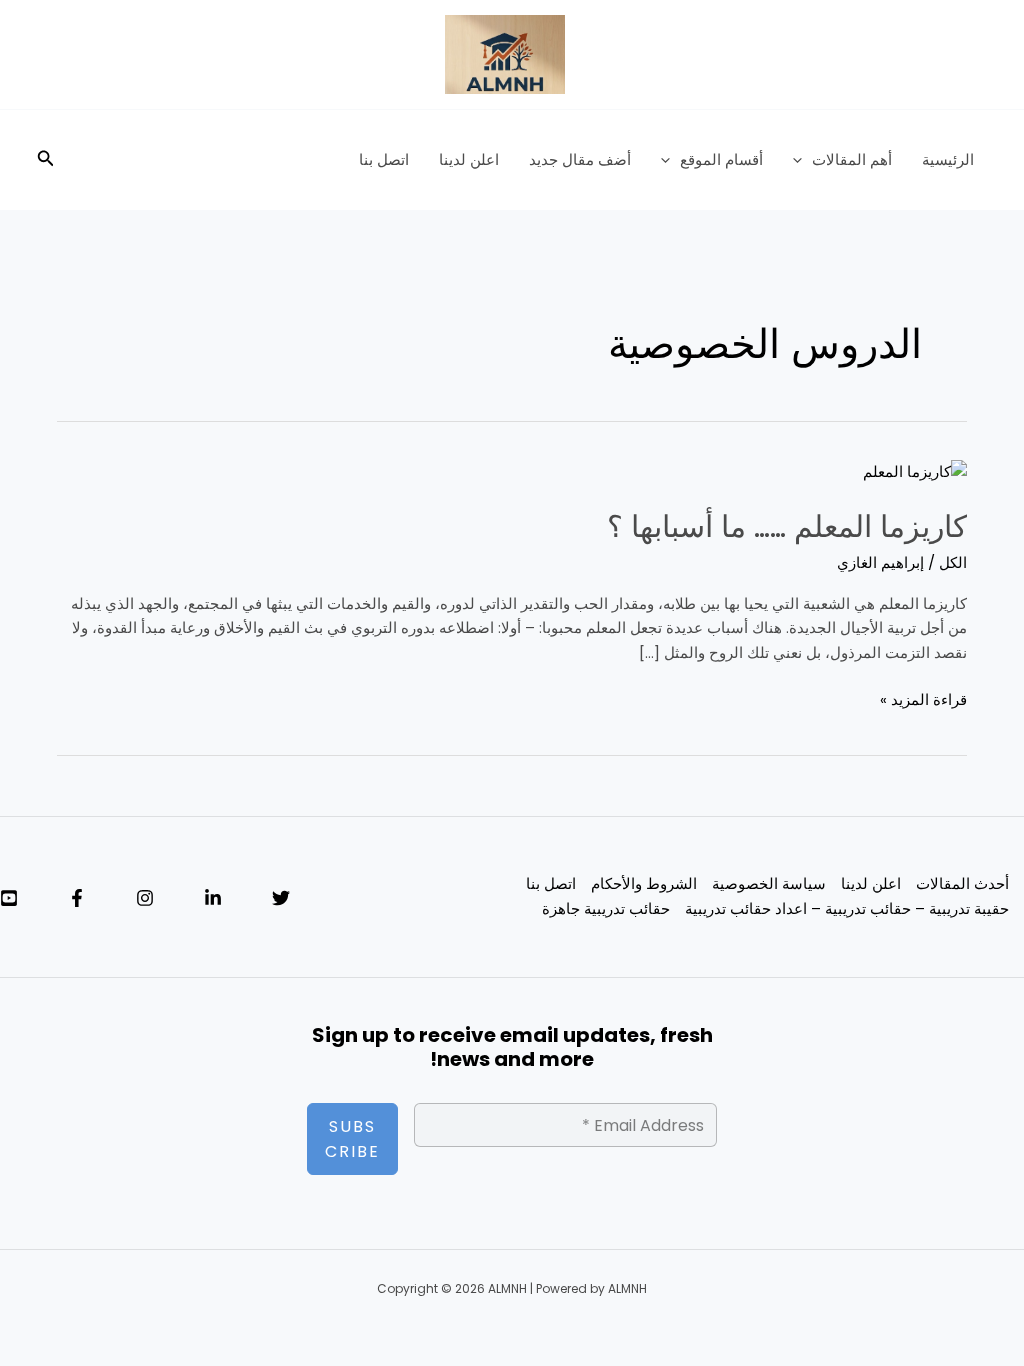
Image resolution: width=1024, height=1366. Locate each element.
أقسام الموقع (721, 159)
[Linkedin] (213, 898)
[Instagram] (145, 898)
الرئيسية (948, 159)
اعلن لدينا (469, 159)
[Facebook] (77, 898)
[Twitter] (281, 898)
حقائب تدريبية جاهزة (606, 908)
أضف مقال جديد (580, 159)
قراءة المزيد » (923, 699)
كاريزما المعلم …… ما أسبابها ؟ (787, 526)
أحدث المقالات (962, 883)
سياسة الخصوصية (769, 883)
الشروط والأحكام (644, 883)
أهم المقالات (852, 159)
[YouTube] (9, 898)
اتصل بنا (384, 159)
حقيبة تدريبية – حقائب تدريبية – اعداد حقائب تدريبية (847, 908)
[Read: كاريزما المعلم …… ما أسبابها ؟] (915, 470)
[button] (802, 160)
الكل (953, 562)
